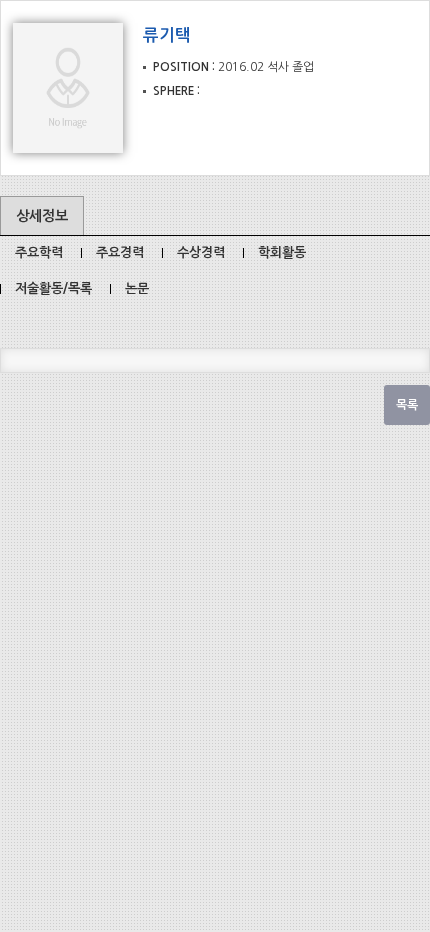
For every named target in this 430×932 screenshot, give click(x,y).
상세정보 (42, 216)
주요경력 (120, 252)
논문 (137, 288)
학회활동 (282, 252)
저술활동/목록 (53, 288)
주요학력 (39, 252)
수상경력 (201, 252)
